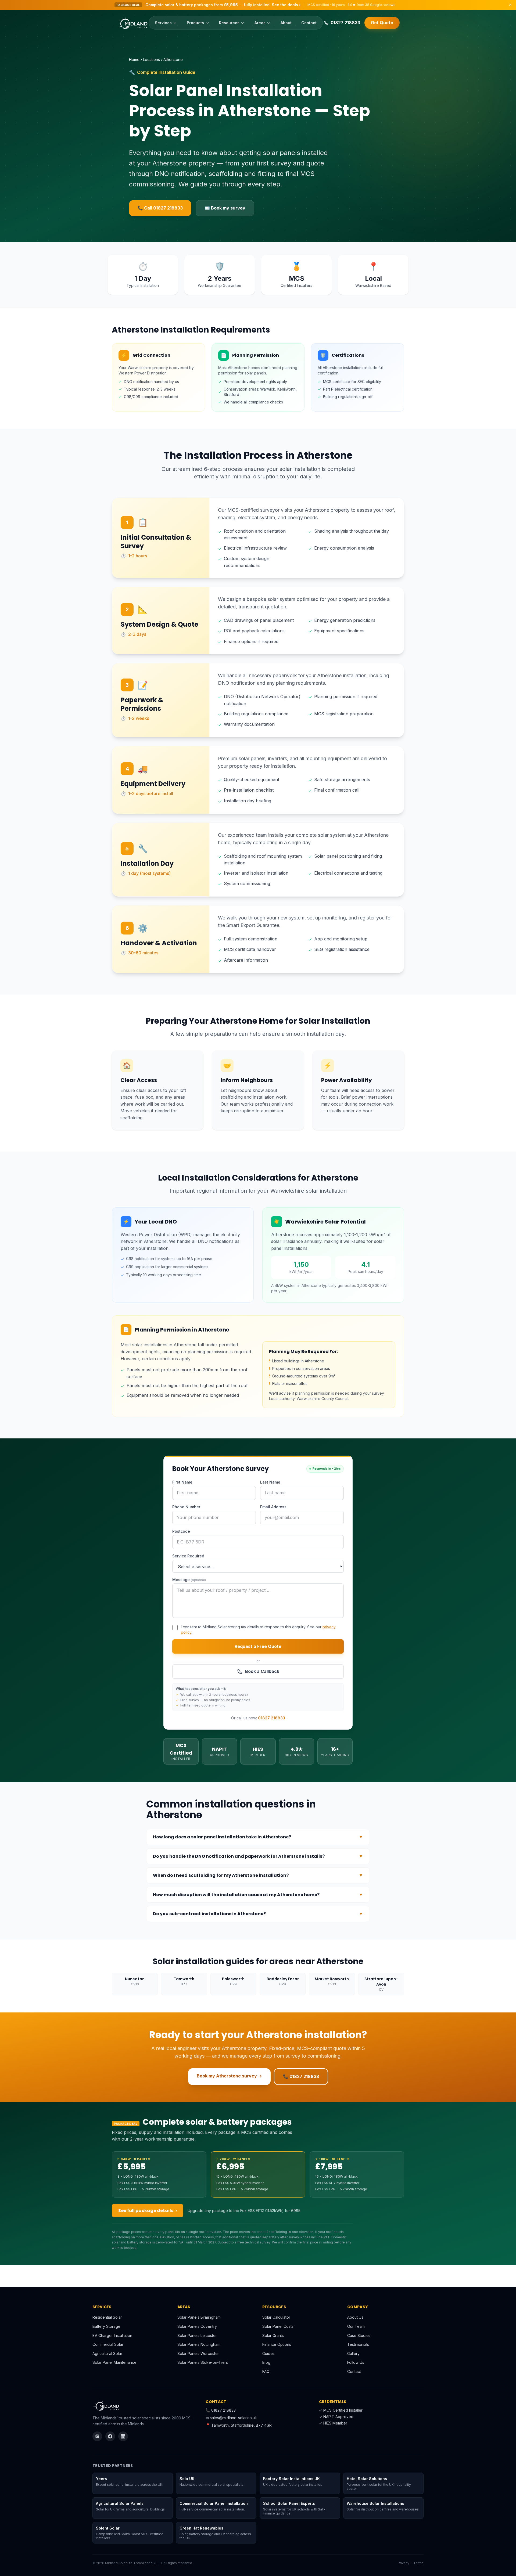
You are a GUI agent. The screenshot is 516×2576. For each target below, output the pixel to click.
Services (163, 23)
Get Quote (382, 23)
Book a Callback (262, 1671)
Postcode (181, 1531)
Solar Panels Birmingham (199, 2317)
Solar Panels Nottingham (199, 2344)
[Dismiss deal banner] (510, 5)
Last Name (270, 1482)
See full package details (148, 2211)
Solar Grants (273, 2335)
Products (195, 23)
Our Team (356, 2326)
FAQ (266, 2371)
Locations (151, 59)
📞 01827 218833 (301, 2076)
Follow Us (356, 2362)
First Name (182, 1482)
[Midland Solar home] (132, 23)
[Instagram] (97, 2436)
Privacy (404, 2563)
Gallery (353, 2353)
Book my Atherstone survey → (229, 2076)
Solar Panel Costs (278, 2326)
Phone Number (186, 1507)
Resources (229, 23)
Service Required (188, 1556)
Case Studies (359, 2335)
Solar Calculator (276, 2317)
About (286, 23)
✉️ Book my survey (225, 208)
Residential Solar (107, 2317)
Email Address (273, 1507)
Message (189, 1580)
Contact (309, 23)
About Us (355, 2317)
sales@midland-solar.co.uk (233, 2418)
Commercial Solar (108, 2344)
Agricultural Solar (107, 2353)
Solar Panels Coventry (197, 2326)
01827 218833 (272, 1718)
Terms (418, 2563)
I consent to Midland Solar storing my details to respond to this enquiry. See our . (258, 1630)
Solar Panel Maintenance (114, 2362)
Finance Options (277, 2344)
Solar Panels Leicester (197, 2335)
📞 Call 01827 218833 (160, 208)
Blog (266, 2362)
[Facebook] (110, 2436)
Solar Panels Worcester (198, 2353)
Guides (268, 2353)
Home (134, 59)
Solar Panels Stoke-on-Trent (203, 2362)
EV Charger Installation (112, 2335)
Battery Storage (106, 2326)
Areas (260, 23)
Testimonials (358, 2344)
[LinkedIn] (123, 2436)
